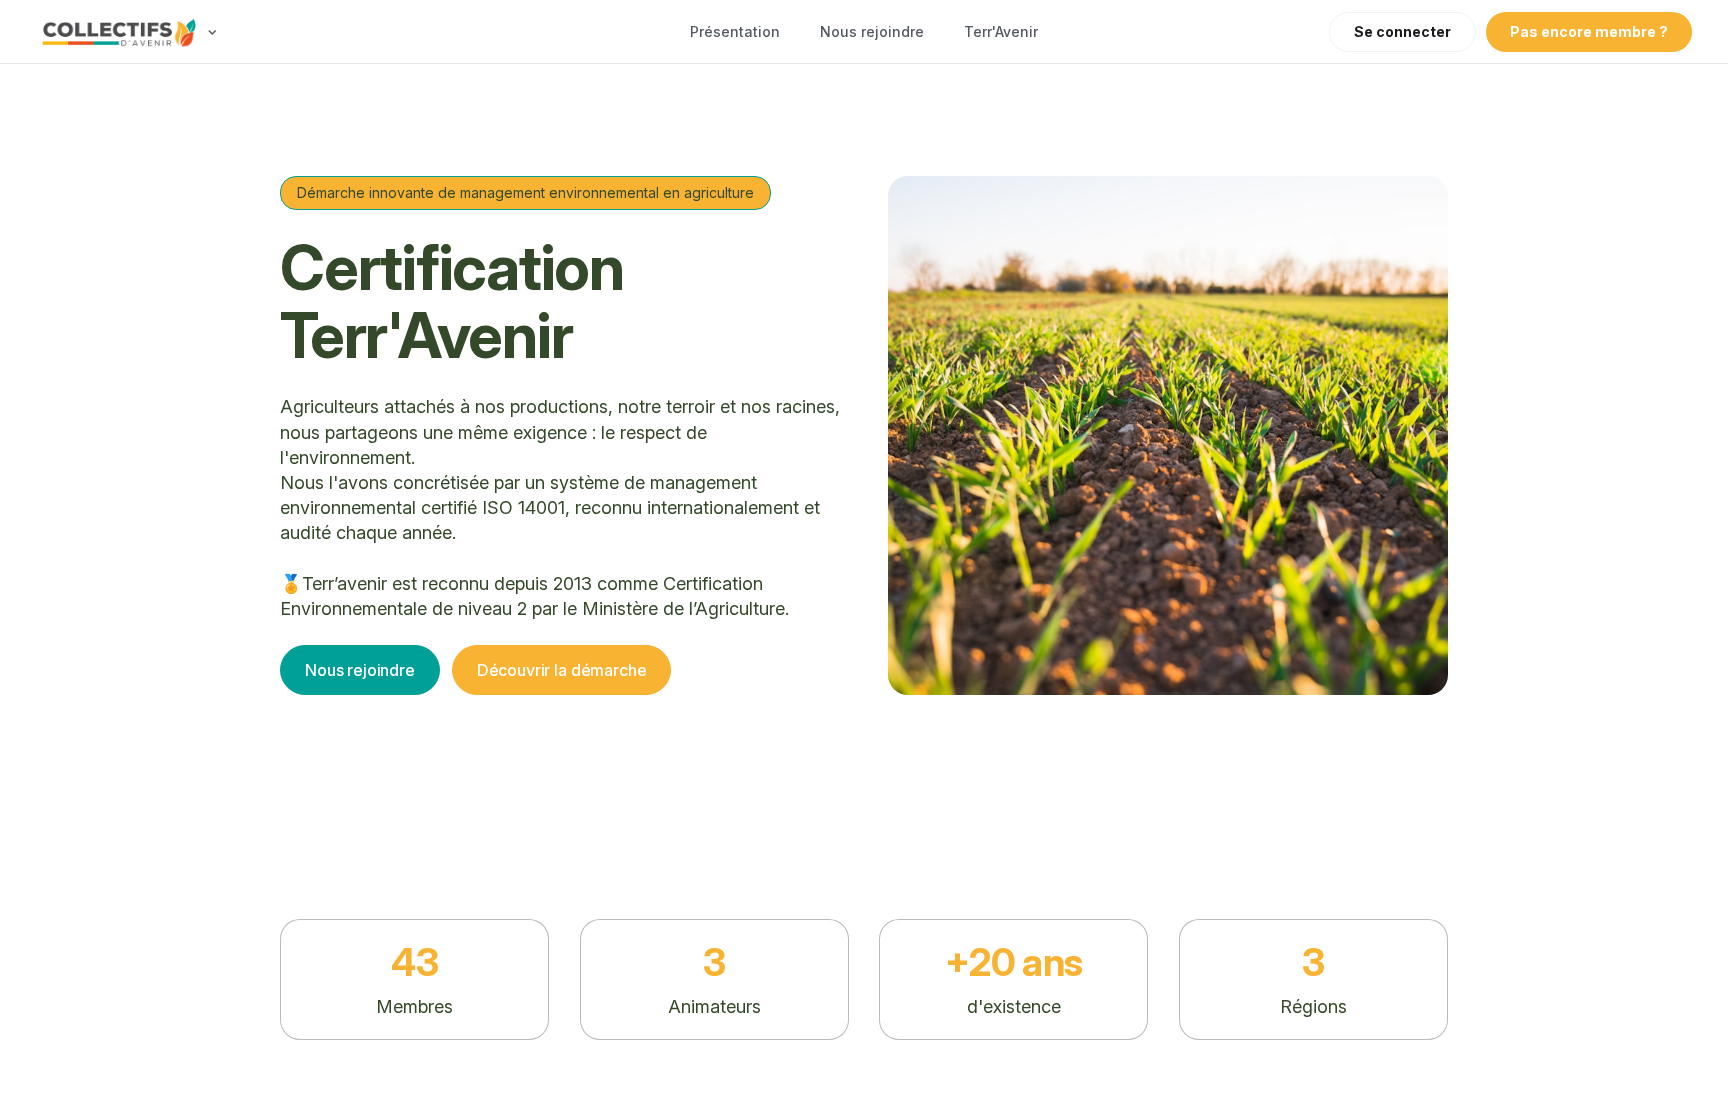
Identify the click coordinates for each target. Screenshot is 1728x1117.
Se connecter (1402, 31)
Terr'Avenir (1001, 31)
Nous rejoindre (872, 31)
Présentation (735, 31)
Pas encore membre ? (1589, 31)
